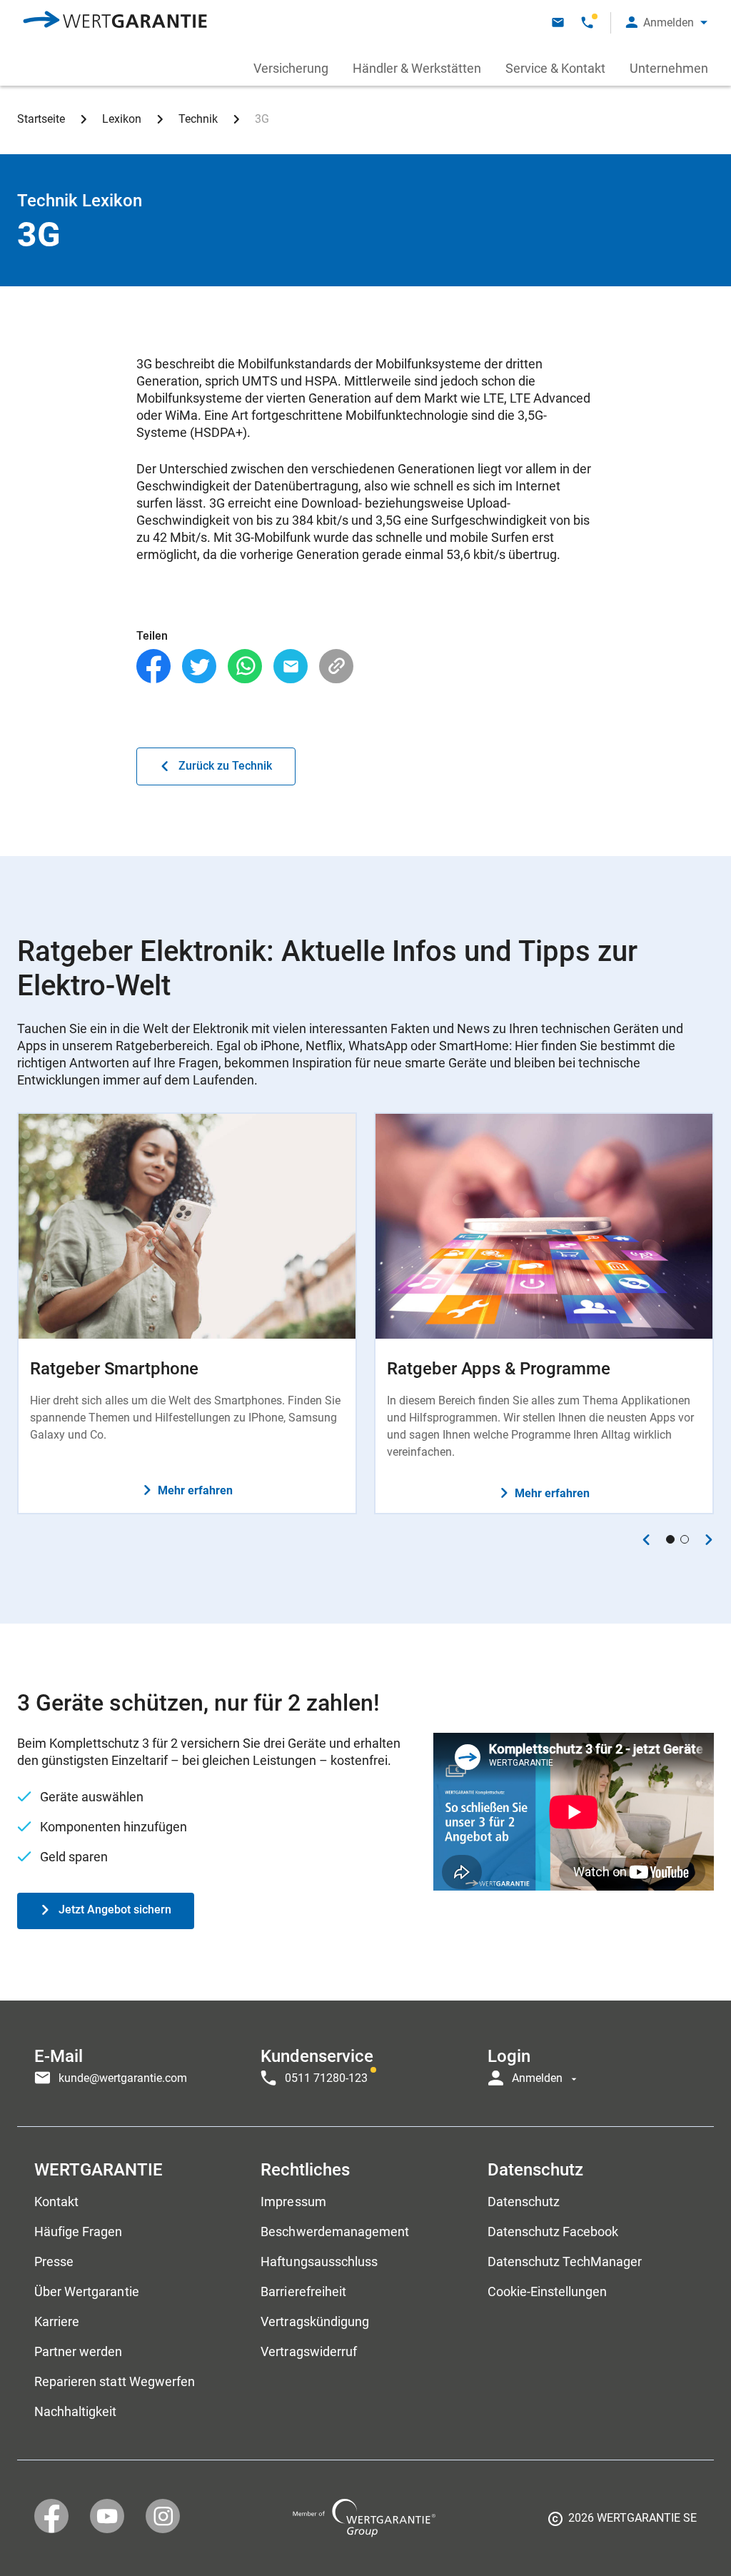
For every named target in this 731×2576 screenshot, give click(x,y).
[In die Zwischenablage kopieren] (336, 666)
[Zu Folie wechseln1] (670, 1539)
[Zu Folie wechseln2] (685, 1539)
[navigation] (365, 2063)
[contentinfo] (622, 2523)
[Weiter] (709, 1540)
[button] (667, 22)
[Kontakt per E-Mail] (558, 22)
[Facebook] (153, 666)
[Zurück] (646, 1540)
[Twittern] (199, 666)
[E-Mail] (291, 666)
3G (262, 119)
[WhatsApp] (245, 666)
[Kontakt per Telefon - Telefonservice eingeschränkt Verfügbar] (587, 22)
